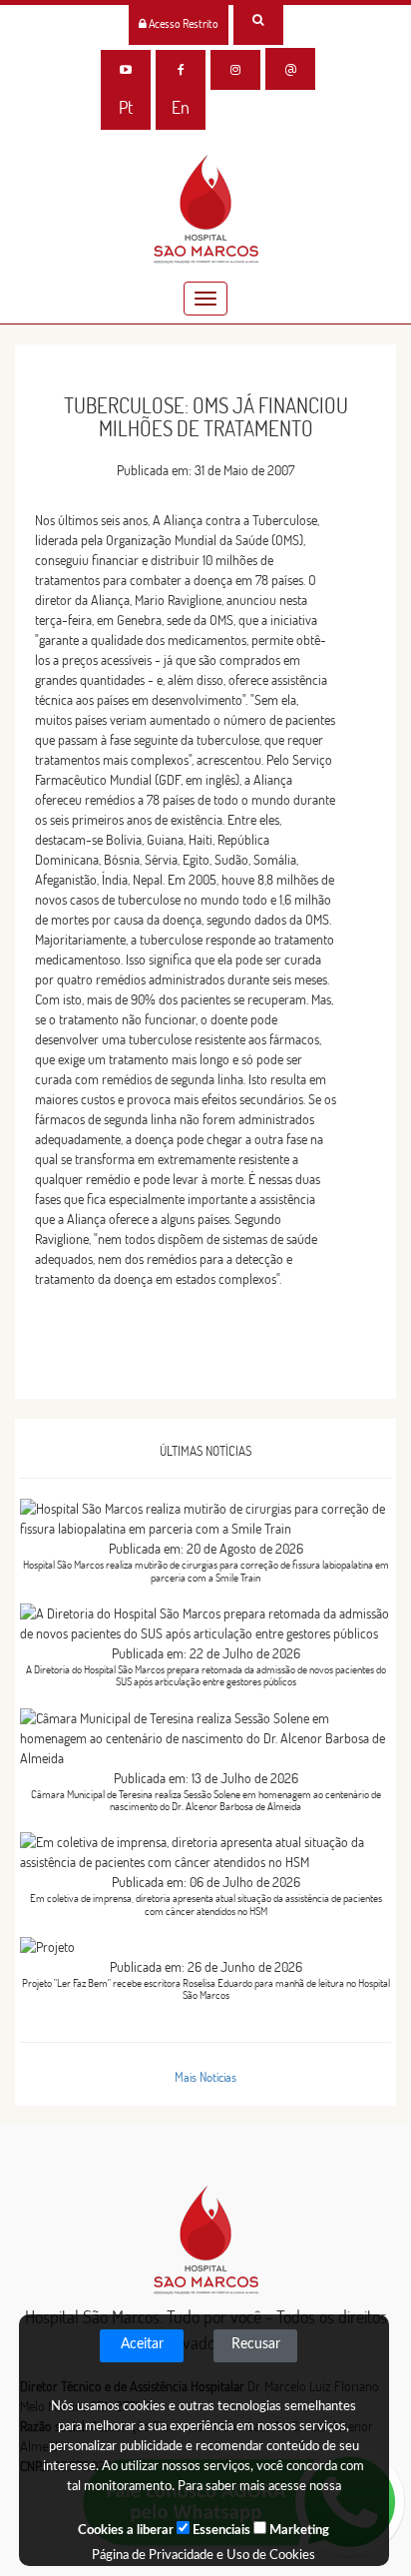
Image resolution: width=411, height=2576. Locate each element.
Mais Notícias (205, 2077)
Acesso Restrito (183, 23)
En (181, 107)
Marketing (298, 2531)
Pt (126, 107)
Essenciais (220, 2531)
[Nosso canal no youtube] (126, 70)
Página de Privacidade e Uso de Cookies (204, 2556)
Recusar (256, 2344)
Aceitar (142, 2344)
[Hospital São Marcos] (181, 70)
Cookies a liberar (126, 2531)
